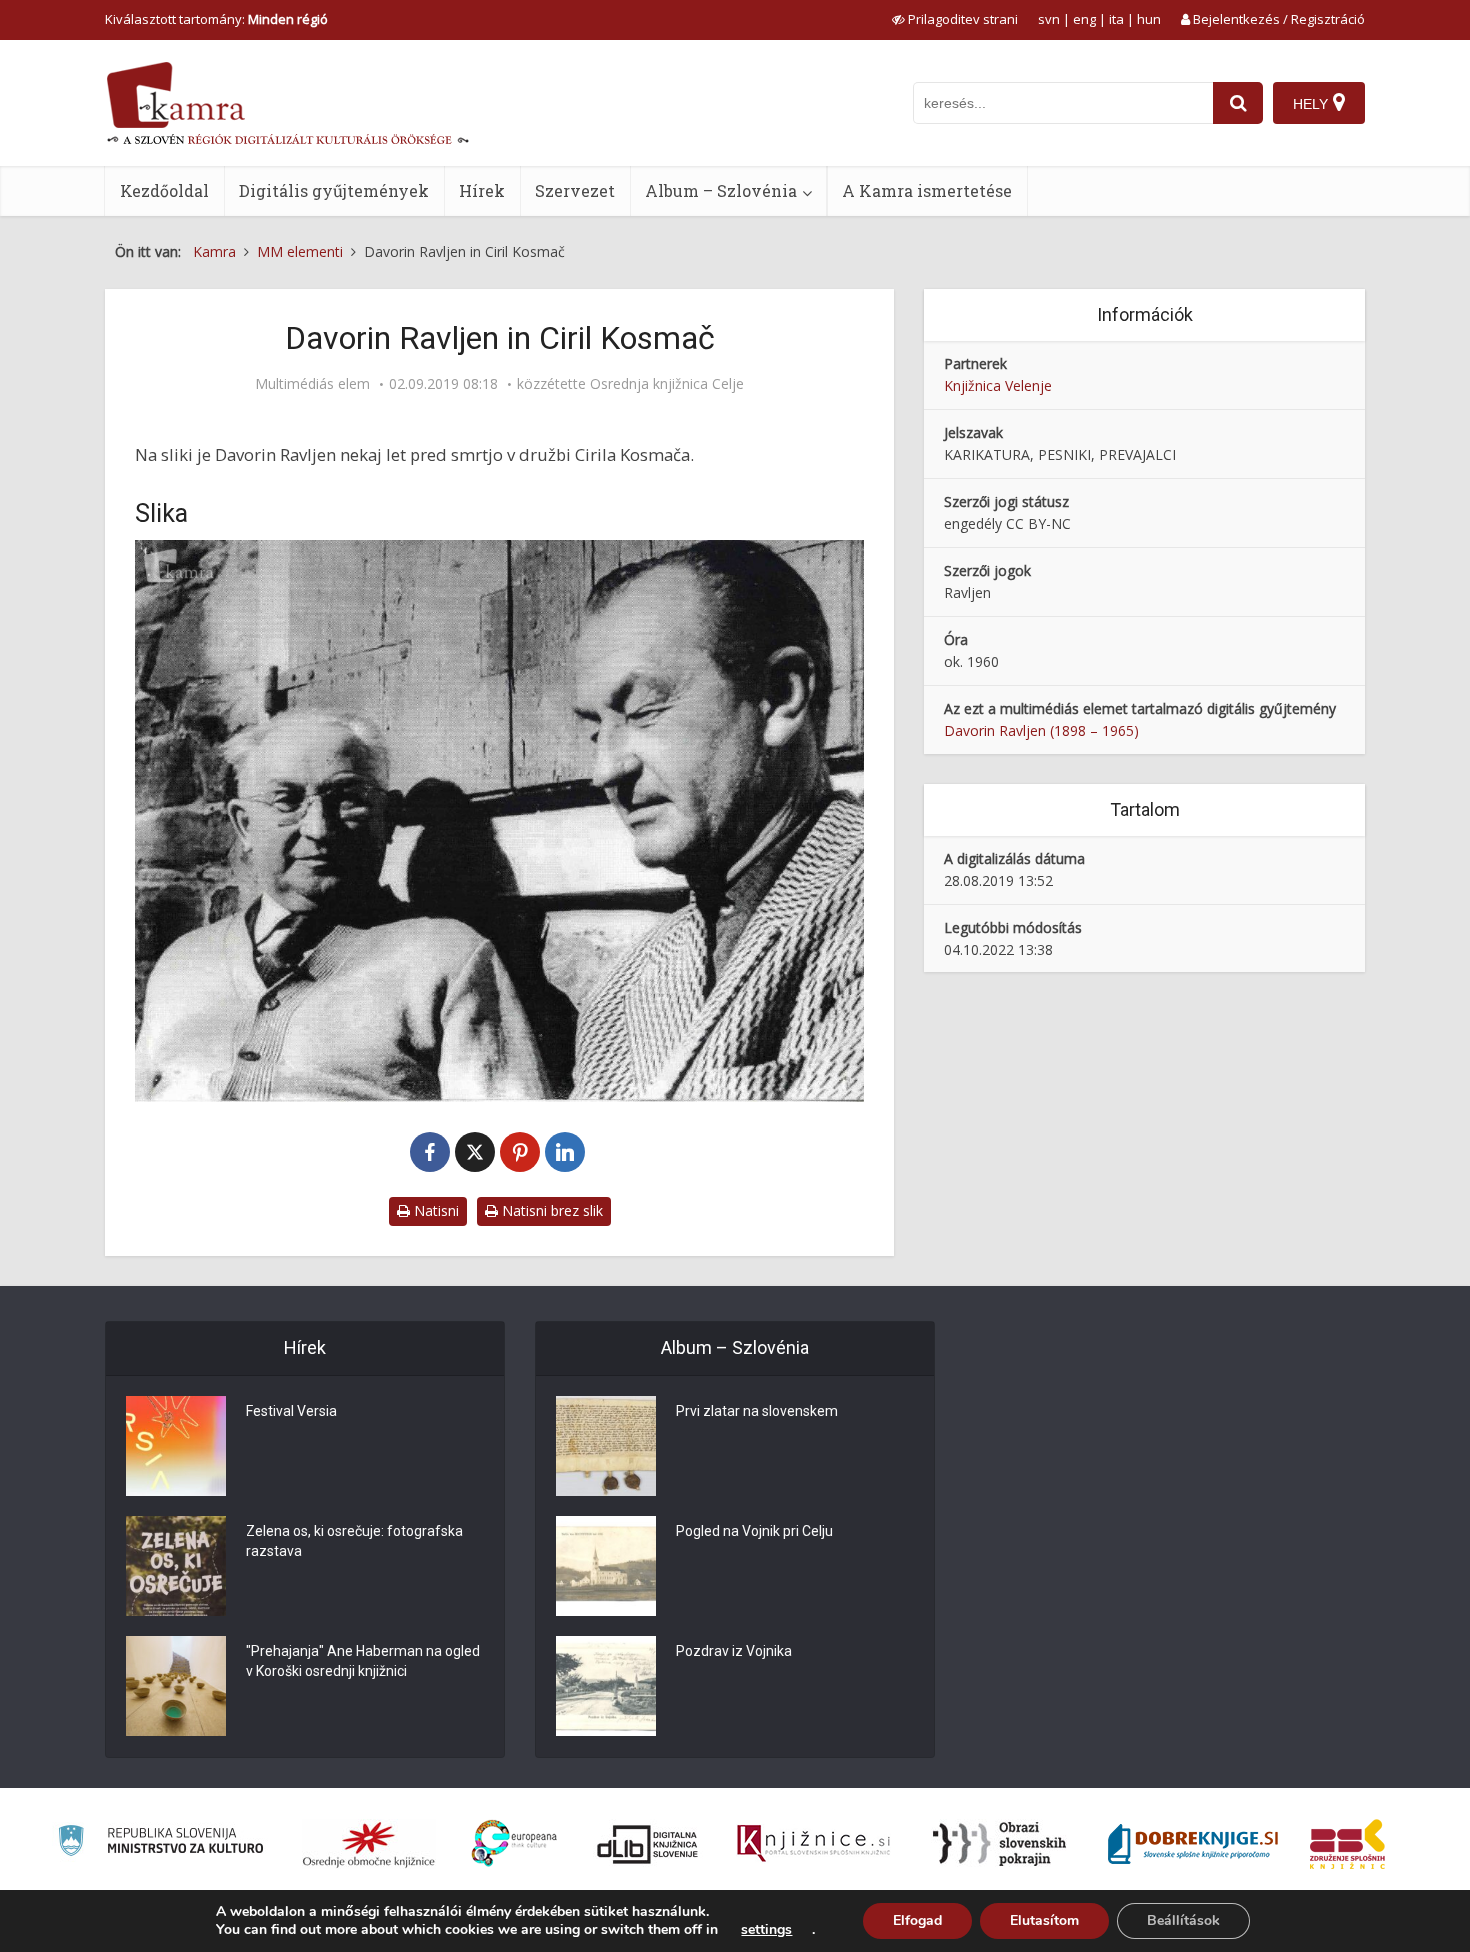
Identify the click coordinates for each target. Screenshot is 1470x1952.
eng (1084, 19)
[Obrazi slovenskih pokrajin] (999, 1844)
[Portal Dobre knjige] (1193, 1844)
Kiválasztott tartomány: (216, 19)
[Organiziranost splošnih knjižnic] (369, 1844)
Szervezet (575, 190)
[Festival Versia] (176, 1446)
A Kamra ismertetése (927, 190)
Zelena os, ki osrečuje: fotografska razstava (354, 1541)
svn (1049, 19)
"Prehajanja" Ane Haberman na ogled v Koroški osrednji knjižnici (363, 1661)
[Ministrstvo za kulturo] (160, 1843)
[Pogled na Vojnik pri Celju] (606, 1566)
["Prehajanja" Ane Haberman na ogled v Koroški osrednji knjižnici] (176, 1686)
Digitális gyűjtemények (334, 190)
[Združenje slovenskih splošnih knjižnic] (813, 1844)
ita (1116, 19)
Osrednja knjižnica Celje (667, 384)
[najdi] (1238, 103)
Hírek (482, 190)
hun (1149, 19)
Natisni (434, 1210)
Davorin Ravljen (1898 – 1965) (1041, 730)
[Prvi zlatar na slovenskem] (606, 1446)
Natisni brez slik (550, 1210)
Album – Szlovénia (721, 190)
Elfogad (917, 1920)
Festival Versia (291, 1411)
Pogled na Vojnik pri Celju (754, 1531)
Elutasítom (1044, 1920)
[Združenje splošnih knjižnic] (1347, 1844)
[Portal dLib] (648, 1844)
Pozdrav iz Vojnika (734, 1651)
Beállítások (1183, 1920)
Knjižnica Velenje (998, 385)
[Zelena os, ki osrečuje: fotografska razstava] (176, 1566)
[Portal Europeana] (514, 1843)
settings (766, 1930)
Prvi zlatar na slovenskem (757, 1411)
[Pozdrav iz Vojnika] (606, 1686)
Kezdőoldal (164, 190)
